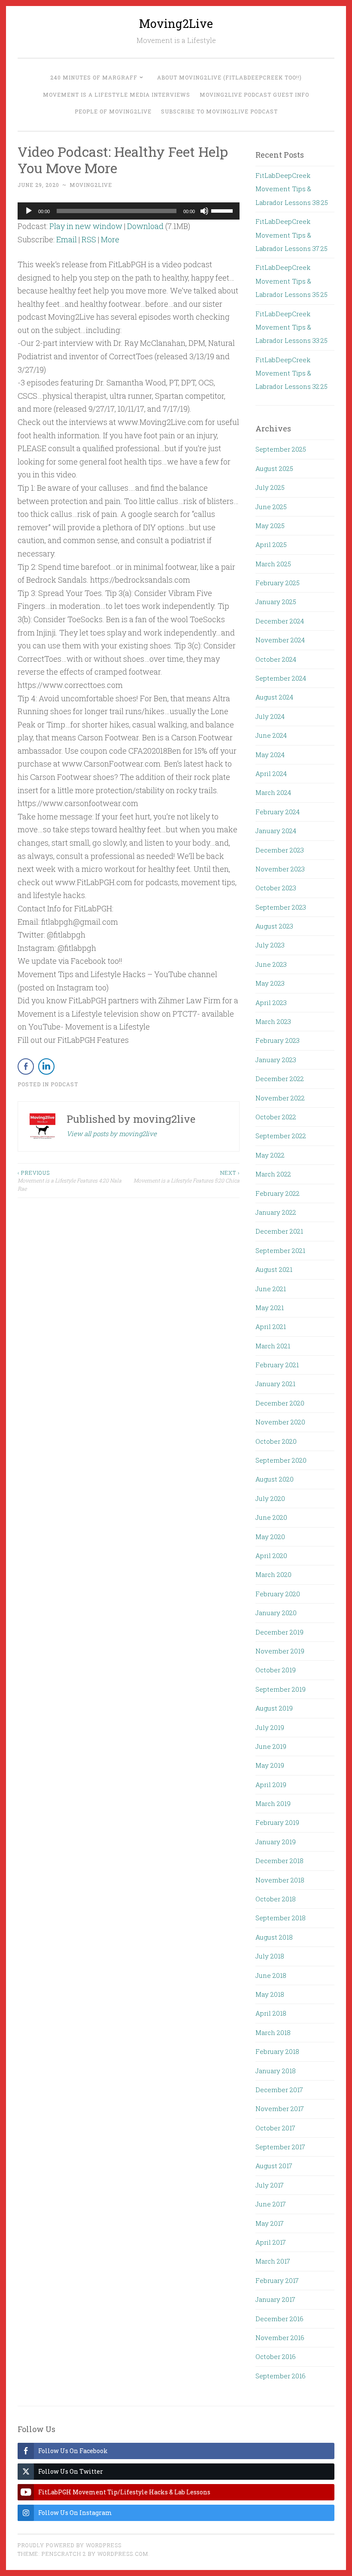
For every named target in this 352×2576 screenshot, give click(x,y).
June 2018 (271, 1975)
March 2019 (273, 1803)
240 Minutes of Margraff (94, 77)
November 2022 (280, 1098)
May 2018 (270, 1994)
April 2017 (271, 2242)
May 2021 (270, 1308)
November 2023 (280, 869)
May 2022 (270, 1155)
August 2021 (274, 1269)
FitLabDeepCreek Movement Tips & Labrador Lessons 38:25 (292, 189)
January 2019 (276, 1842)
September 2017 (280, 2147)
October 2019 (276, 1670)
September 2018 (281, 1918)
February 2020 (278, 1594)
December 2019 (279, 1632)
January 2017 (275, 2299)
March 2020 (273, 1574)
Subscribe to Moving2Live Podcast (219, 111)
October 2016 (276, 2356)
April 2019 (271, 1785)
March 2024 (273, 792)
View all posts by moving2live (112, 1134)
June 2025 (271, 507)
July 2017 (270, 2185)
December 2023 (280, 850)
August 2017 (274, 2166)
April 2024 (271, 773)
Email (67, 239)
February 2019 (277, 1822)
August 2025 (274, 468)
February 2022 (278, 1193)
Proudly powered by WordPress (70, 2545)
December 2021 (279, 1231)
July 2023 (270, 945)
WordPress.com (123, 2554)
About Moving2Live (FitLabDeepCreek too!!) (229, 77)
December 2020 (280, 1403)
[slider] (223, 210)
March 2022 (273, 1174)
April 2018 (271, 2013)
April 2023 (271, 1002)
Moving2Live (176, 23)
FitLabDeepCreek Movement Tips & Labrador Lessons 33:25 (291, 327)
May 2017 (270, 2223)
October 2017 (275, 2128)
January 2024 (276, 831)
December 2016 (279, 2319)
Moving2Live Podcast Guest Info (254, 95)
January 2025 (276, 602)
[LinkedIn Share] (46, 1066)
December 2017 (279, 2090)
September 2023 (281, 907)
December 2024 (280, 621)
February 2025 (278, 583)
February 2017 (277, 2280)
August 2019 (274, 1708)
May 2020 (270, 1537)
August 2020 (275, 1479)
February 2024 (278, 812)
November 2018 (280, 1880)
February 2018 (277, 2051)
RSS (89, 239)
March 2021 (273, 1346)
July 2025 (270, 487)
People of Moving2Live (113, 111)
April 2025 (271, 544)
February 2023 (278, 1040)
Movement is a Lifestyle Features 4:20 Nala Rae (70, 1181)
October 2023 (276, 888)
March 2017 (273, 2261)
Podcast (64, 1084)
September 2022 (281, 1136)
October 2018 (276, 1899)
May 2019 (270, 1765)
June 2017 (271, 2204)
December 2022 (280, 1079)
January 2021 (275, 1384)
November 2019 (280, 1651)
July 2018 (270, 1956)
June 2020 (271, 1517)
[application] (129, 211)
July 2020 (270, 1498)
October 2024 (276, 659)
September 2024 (281, 678)
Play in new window (86, 226)
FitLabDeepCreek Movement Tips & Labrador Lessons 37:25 (291, 235)
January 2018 (276, 2071)
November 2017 (280, 2108)
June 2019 (271, 1746)
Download (145, 226)
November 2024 (280, 640)
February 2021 (277, 1365)
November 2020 (280, 1422)
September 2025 (281, 449)
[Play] (29, 211)
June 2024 (271, 735)
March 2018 (273, 2032)
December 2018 (279, 1861)
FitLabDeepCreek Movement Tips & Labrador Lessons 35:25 (291, 281)
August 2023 (274, 926)
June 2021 (271, 1289)
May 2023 (270, 983)
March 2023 (273, 1021)
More (110, 239)
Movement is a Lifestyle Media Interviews (117, 95)
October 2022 (276, 1117)
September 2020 (281, 1460)
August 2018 (274, 1937)
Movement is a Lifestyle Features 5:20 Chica (186, 1176)
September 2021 (280, 1250)
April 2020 (271, 1555)
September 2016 (281, 2376)
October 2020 (276, 1441)
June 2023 (271, 964)
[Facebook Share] (26, 1066)
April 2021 (271, 1326)
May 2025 (270, 526)
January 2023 (276, 1060)
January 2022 (276, 1212)
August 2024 (274, 697)
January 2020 (276, 1613)
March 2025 (273, 564)
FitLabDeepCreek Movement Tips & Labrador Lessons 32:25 (291, 373)
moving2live (91, 185)
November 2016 (280, 2338)
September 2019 (281, 1689)
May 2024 (270, 755)
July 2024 (270, 716)
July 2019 (270, 1727)
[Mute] (204, 211)
